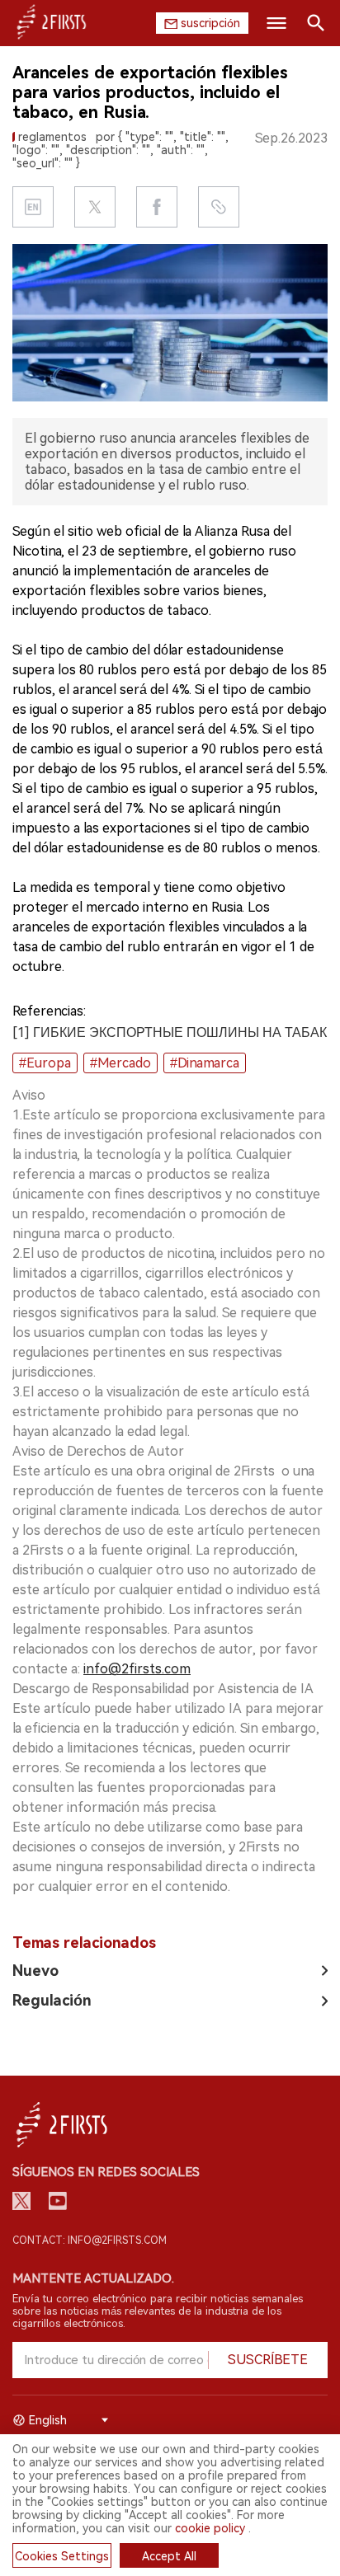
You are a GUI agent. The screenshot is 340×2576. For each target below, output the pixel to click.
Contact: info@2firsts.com (90, 2241)
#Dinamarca (205, 1063)
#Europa (45, 1063)
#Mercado (120, 1063)
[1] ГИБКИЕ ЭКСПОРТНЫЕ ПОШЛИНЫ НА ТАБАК (170, 1032)
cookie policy (210, 2528)
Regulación (52, 2000)
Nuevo (35, 1971)
